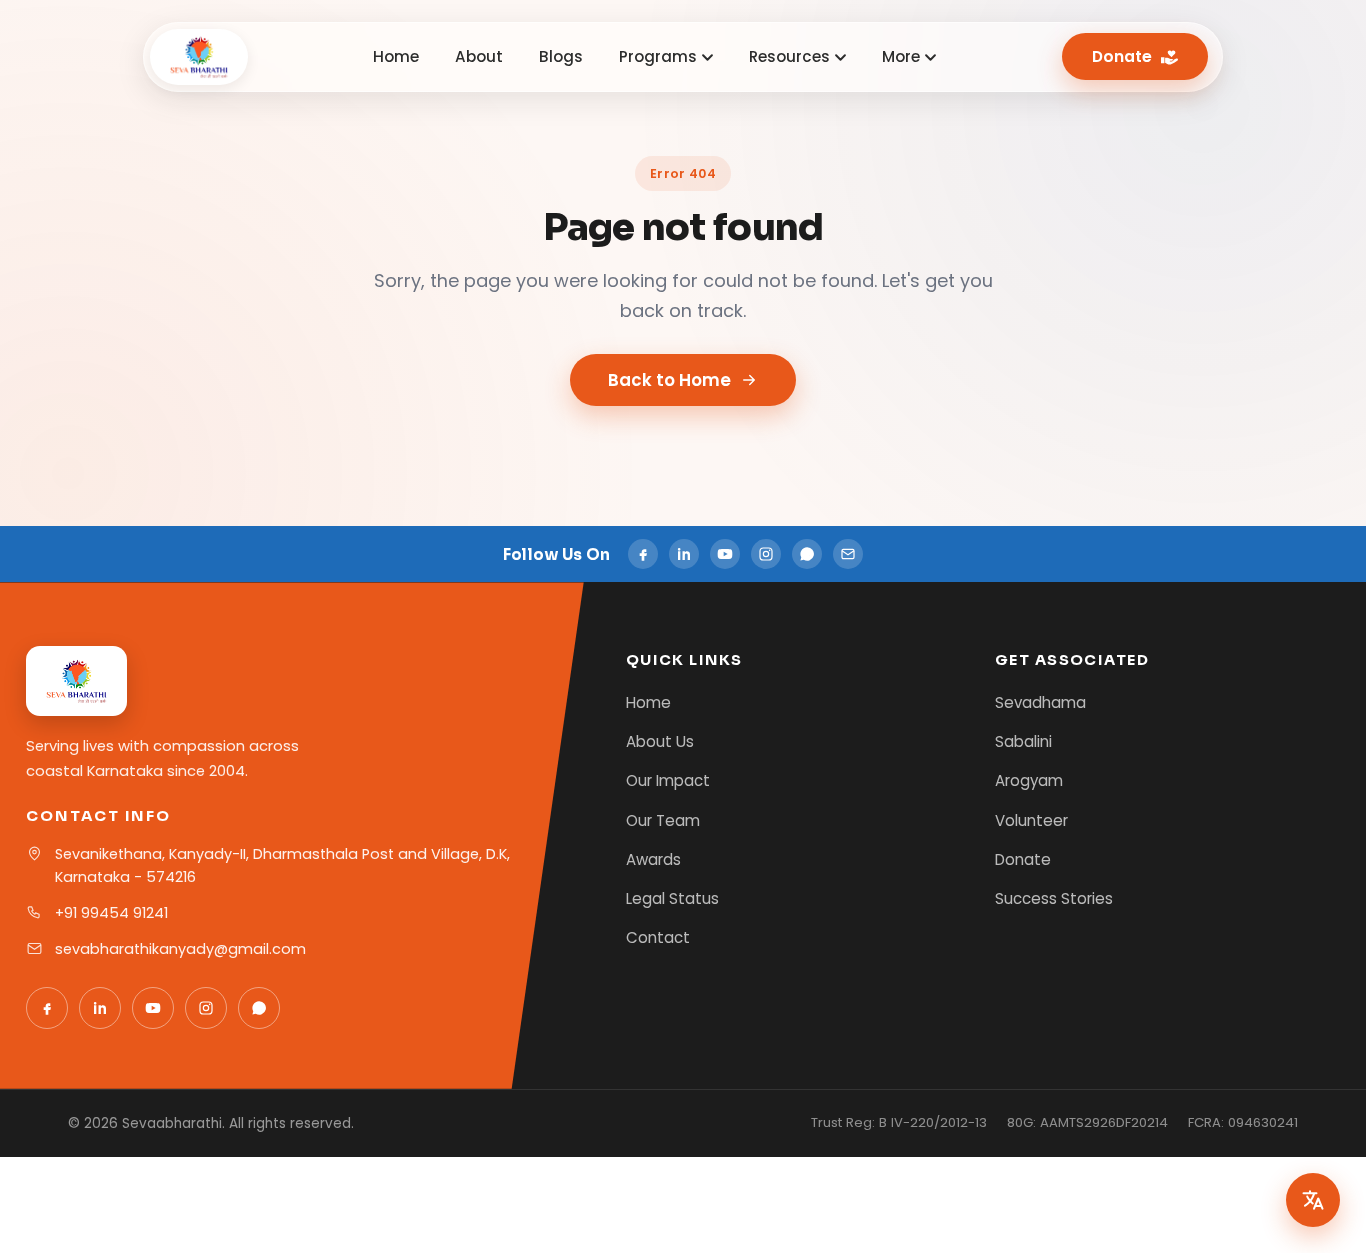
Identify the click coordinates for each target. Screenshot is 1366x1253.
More (901, 56)
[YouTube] (725, 554)
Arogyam (1029, 780)
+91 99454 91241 (111, 913)
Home (396, 56)
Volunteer (1031, 820)
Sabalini (1023, 741)
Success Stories (1054, 898)
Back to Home (669, 380)
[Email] (848, 554)
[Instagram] (766, 554)
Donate (1122, 56)
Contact (658, 937)
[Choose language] (1313, 1200)
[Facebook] (643, 554)
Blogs (561, 56)
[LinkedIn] (684, 554)
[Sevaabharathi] (199, 57)
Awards (653, 859)
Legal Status (672, 898)
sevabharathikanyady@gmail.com (180, 949)
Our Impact (668, 780)
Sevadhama (1040, 702)
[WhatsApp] (807, 554)
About (479, 56)
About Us (660, 741)
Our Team (663, 820)
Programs (658, 56)
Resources (789, 56)
